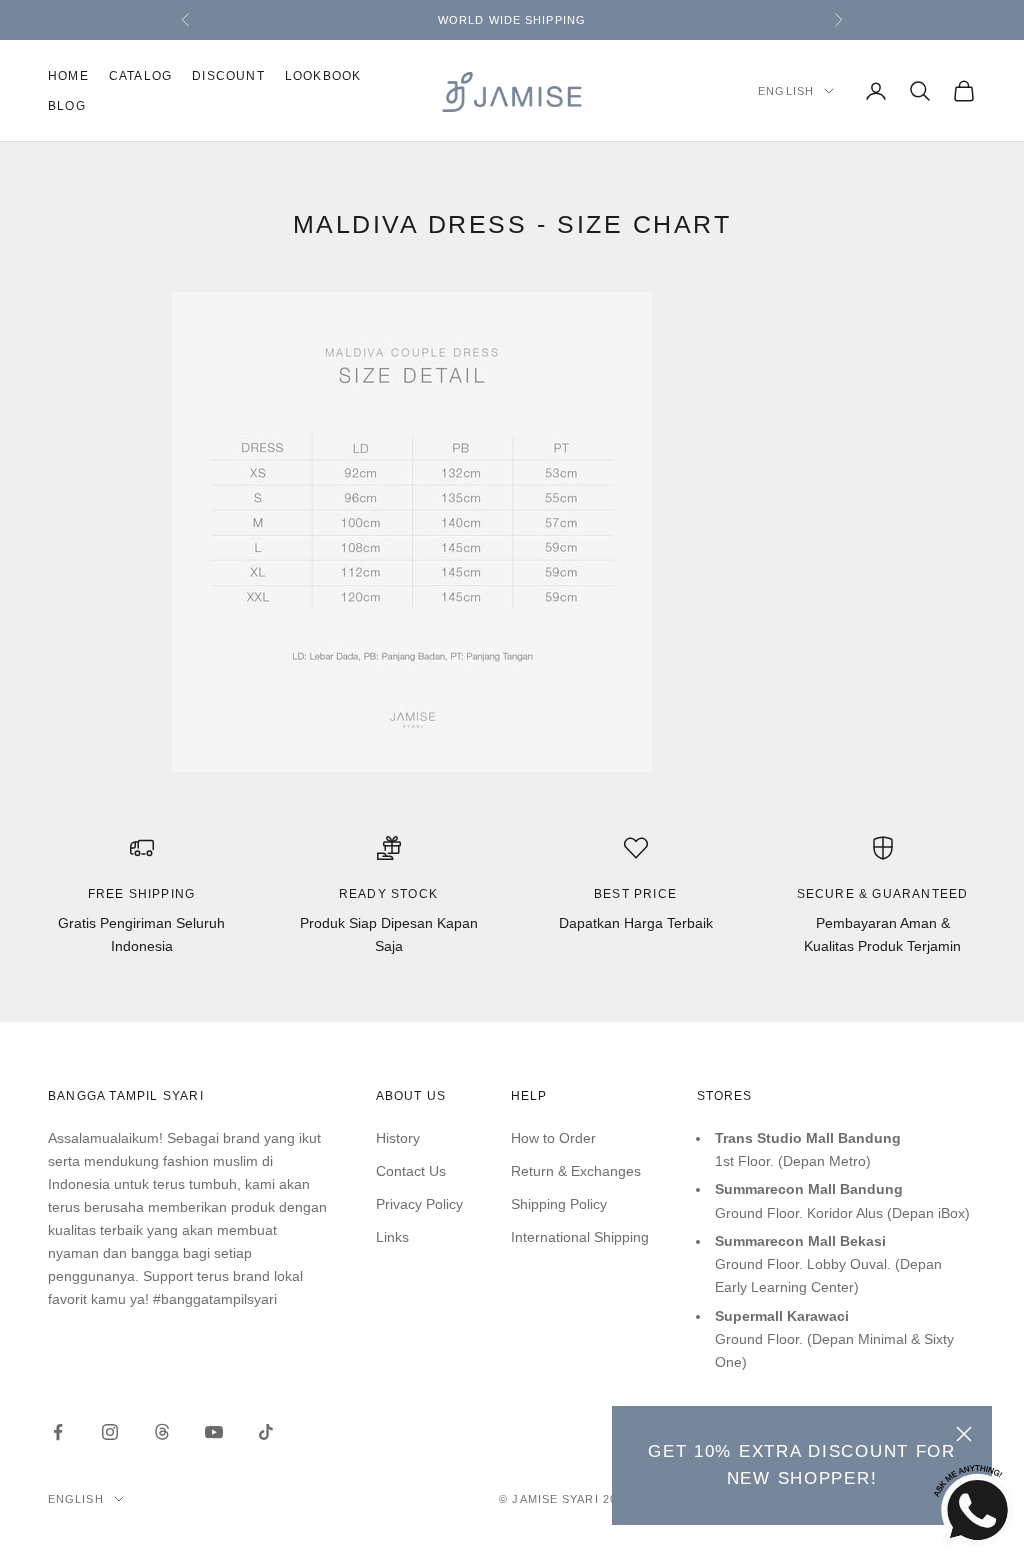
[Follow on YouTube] (214, 1432)
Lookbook (323, 76)
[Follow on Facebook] (58, 1432)
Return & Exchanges (576, 1171)
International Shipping (580, 1237)
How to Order (553, 1138)
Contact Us (411, 1171)
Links (392, 1237)
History (398, 1138)
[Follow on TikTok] (266, 1432)
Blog (67, 106)
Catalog (140, 76)
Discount (228, 76)
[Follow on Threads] (162, 1432)
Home (68, 76)
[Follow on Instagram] (110, 1432)
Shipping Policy (559, 1204)
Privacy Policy (419, 1204)
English (786, 91)
